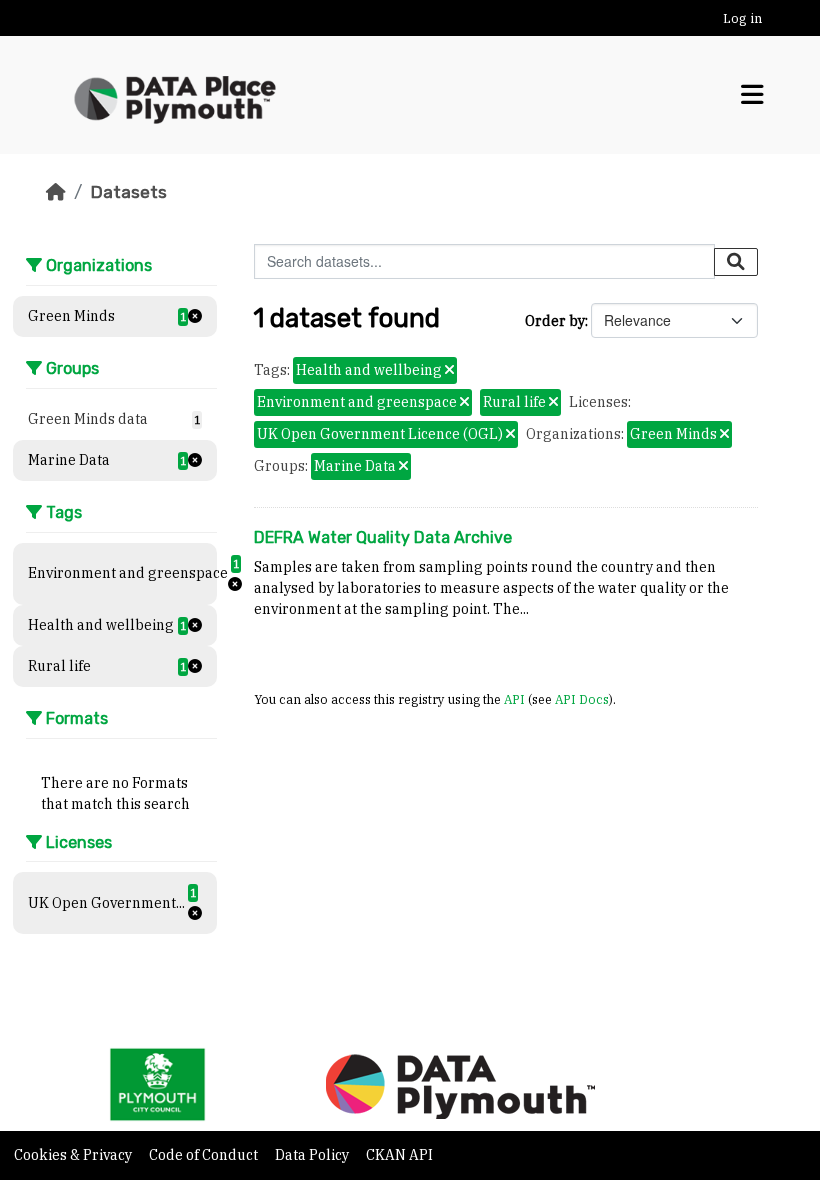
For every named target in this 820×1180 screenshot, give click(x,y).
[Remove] (449, 371)
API (514, 699)
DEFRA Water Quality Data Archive (383, 537)
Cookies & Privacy (74, 1155)
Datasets (128, 192)
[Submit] (736, 262)
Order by (555, 321)
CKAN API (399, 1155)
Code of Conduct (205, 1155)
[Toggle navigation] (752, 95)
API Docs (582, 699)
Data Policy (313, 1155)
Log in (742, 18)
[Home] (56, 192)
